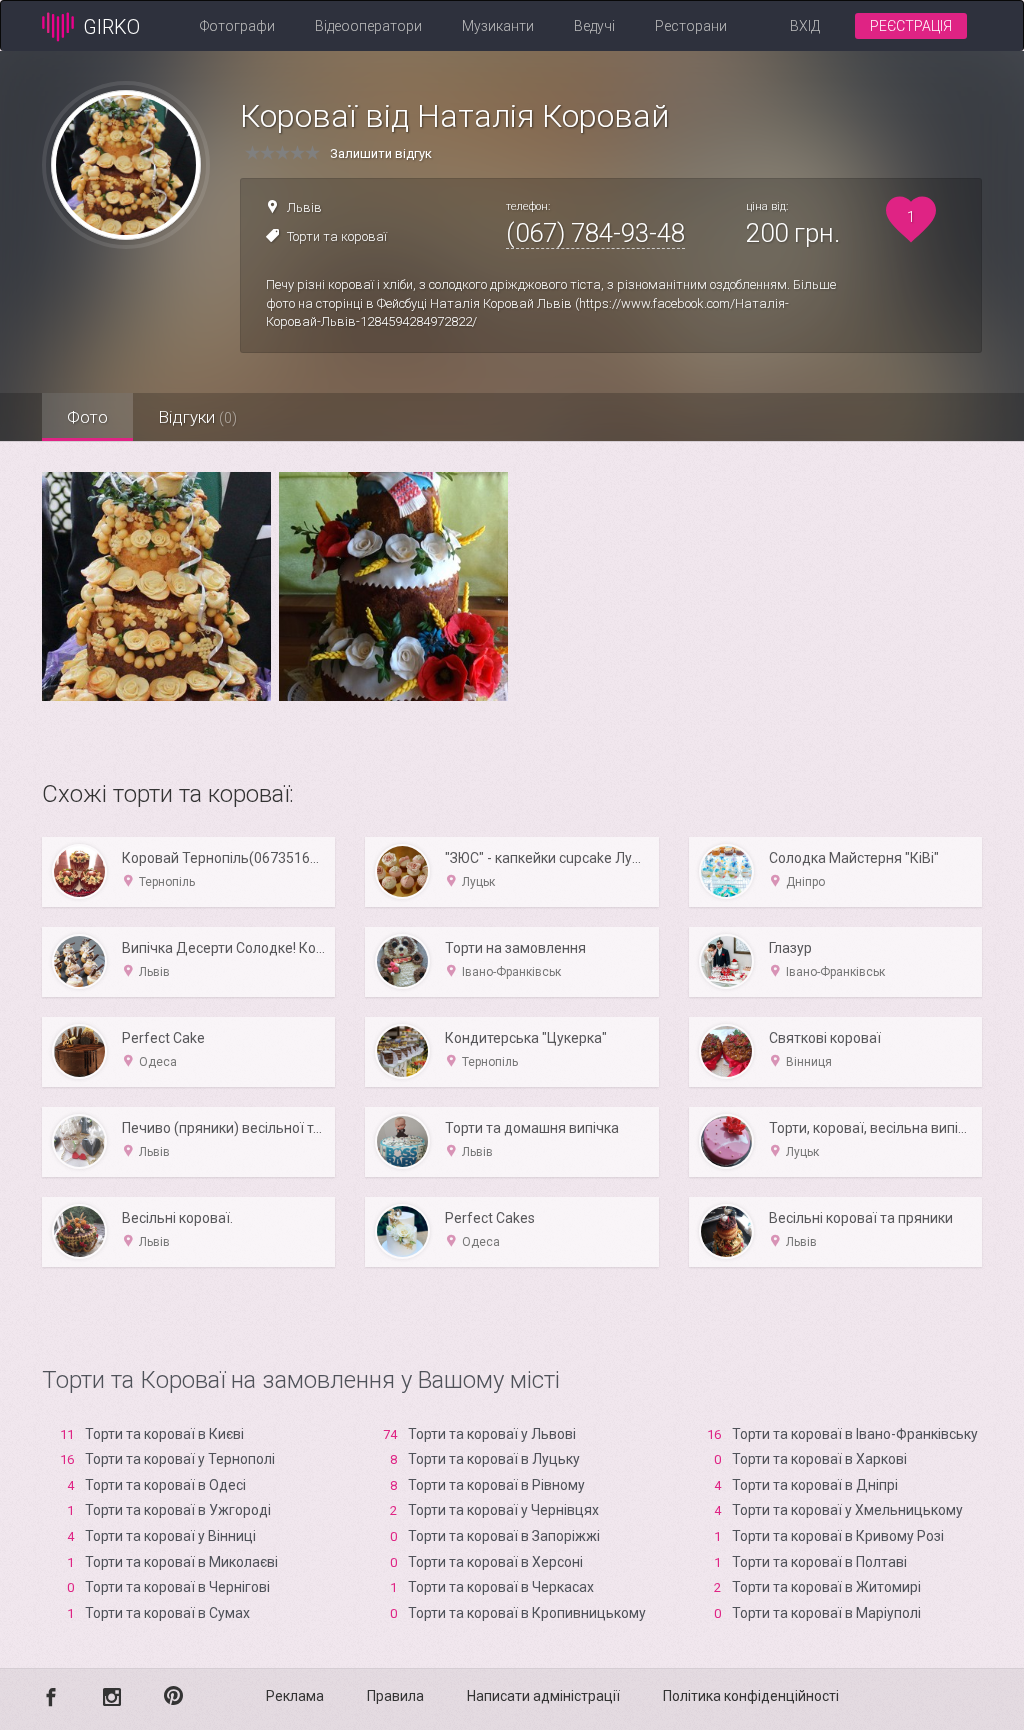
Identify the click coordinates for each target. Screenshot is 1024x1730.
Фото (87, 417)
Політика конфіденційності (751, 1696)
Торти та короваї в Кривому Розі (838, 1536)
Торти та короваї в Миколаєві (181, 1562)
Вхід (805, 26)
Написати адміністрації (543, 1696)
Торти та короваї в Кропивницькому (527, 1613)
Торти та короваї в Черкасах (501, 1587)
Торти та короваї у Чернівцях (503, 1510)
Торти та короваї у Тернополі (180, 1459)
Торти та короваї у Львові (492, 1434)
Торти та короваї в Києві (164, 1434)
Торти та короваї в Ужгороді (178, 1510)
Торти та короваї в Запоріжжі (504, 1536)
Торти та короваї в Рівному (496, 1485)
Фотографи (237, 26)
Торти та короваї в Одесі (165, 1485)
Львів (304, 207)
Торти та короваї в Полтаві (819, 1562)
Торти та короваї (337, 236)
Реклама (295, 1696)
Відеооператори (368, 26)
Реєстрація (911, 26)
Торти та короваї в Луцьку (494, 1459)
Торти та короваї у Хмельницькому (847, 1510)
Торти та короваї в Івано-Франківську (855, 1434)
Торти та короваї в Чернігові (177, 1587)
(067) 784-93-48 (595, 233)
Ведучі (594, 26)
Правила (395, 1696)
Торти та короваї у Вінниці (170, 1536)
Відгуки (197, 417)
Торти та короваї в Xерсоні (495, 1562)
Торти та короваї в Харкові (819, 1459)
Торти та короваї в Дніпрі (815, 1485)
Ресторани (691, 26)
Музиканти (498, 26)
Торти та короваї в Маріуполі (826, 1613)
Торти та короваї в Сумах (167, 1613)
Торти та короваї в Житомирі (826, 1587)
